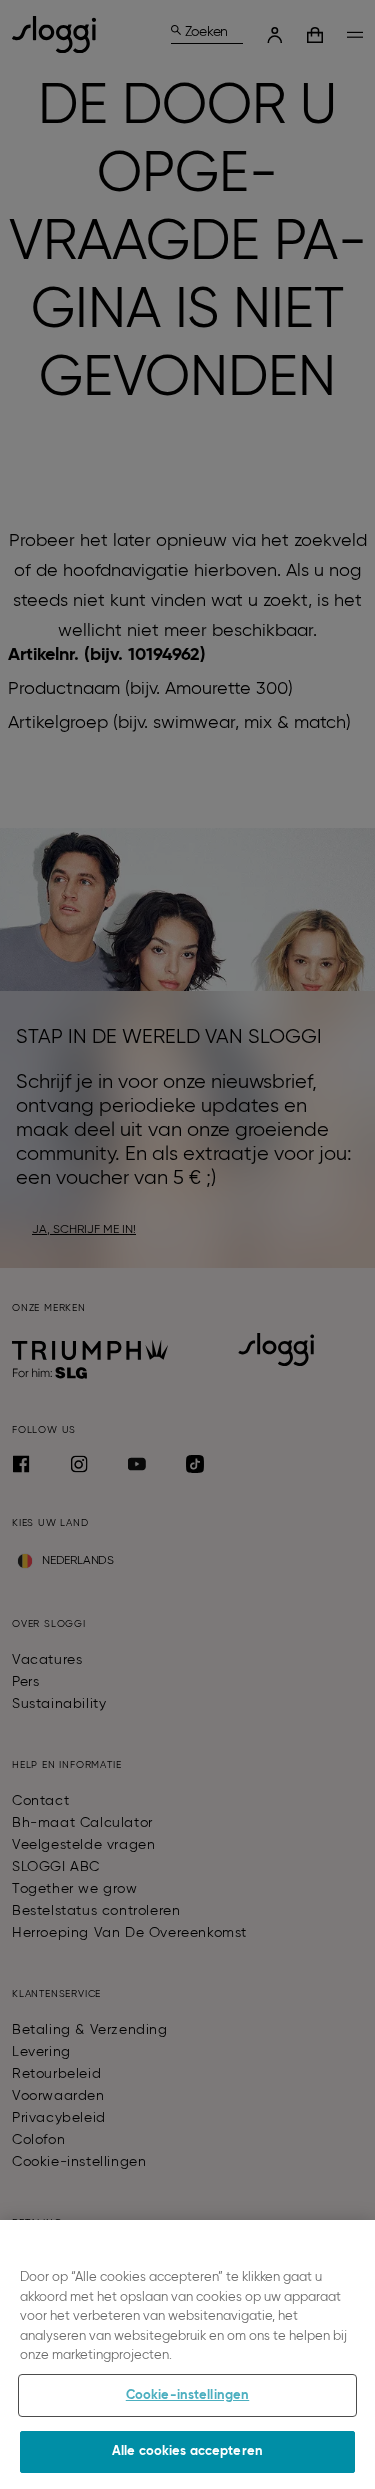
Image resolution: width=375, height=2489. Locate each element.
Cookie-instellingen (187, 2395)
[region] (187, 2354)
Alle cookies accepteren (187, 2451)
